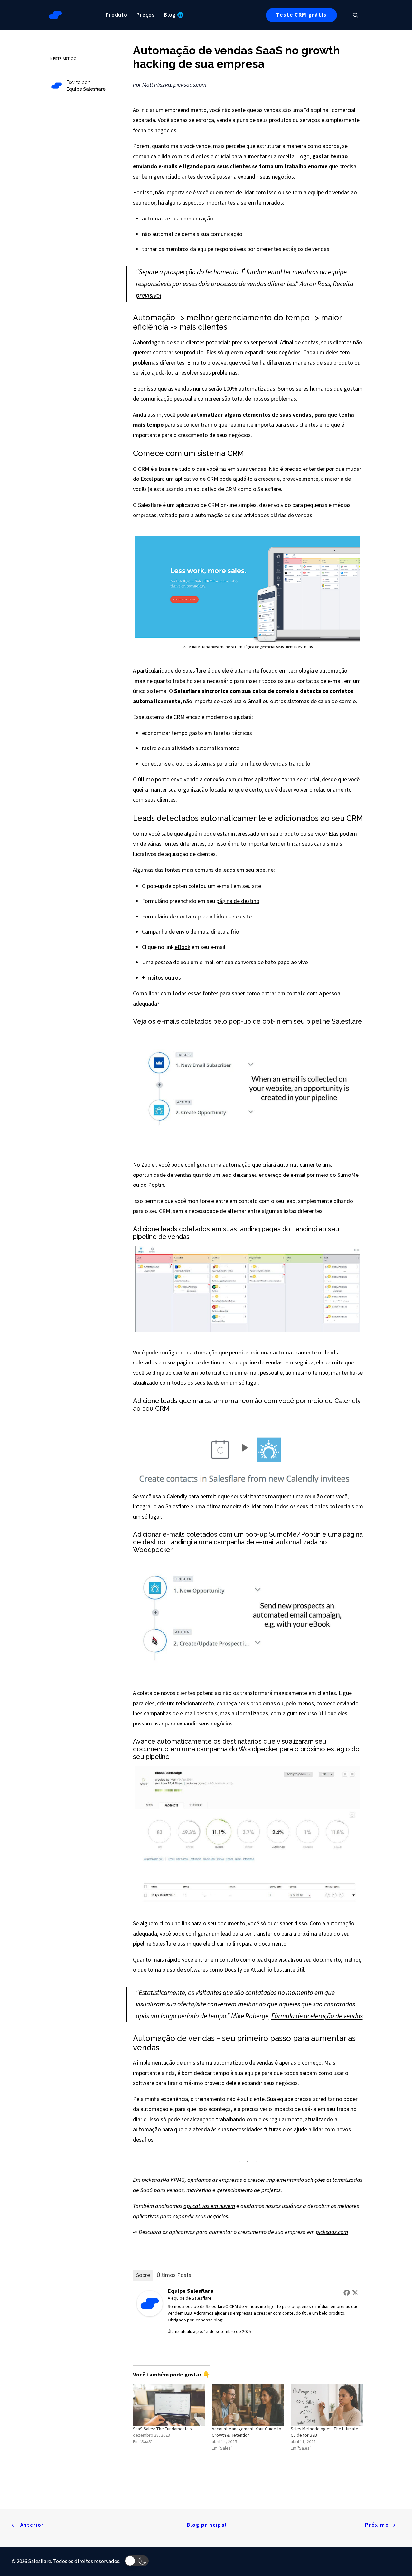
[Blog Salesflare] (55, 15)
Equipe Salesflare (191, 2291)
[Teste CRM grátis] (51, 94)
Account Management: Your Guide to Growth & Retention (247, 2432)
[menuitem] (117, 15)
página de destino (238, 901)
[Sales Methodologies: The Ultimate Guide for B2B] (327, 2405)
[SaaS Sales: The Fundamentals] (169, 2405)
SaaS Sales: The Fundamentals (162, 2429)
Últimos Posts (174, 2275)
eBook (183, 947)
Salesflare (202, 2298)
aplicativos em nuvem (209, 2206)
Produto (117, 15)
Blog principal (207, 2525)
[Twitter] (355, 2292)
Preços (146, 15)
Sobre (143, 2275)
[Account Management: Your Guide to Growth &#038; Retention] (248, 2405)
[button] (359, 15)
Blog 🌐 (174, 15)
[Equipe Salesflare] (150, 2315)
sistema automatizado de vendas (233, 2063)
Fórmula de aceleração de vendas (317, 2016)
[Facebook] (347, 2292)
